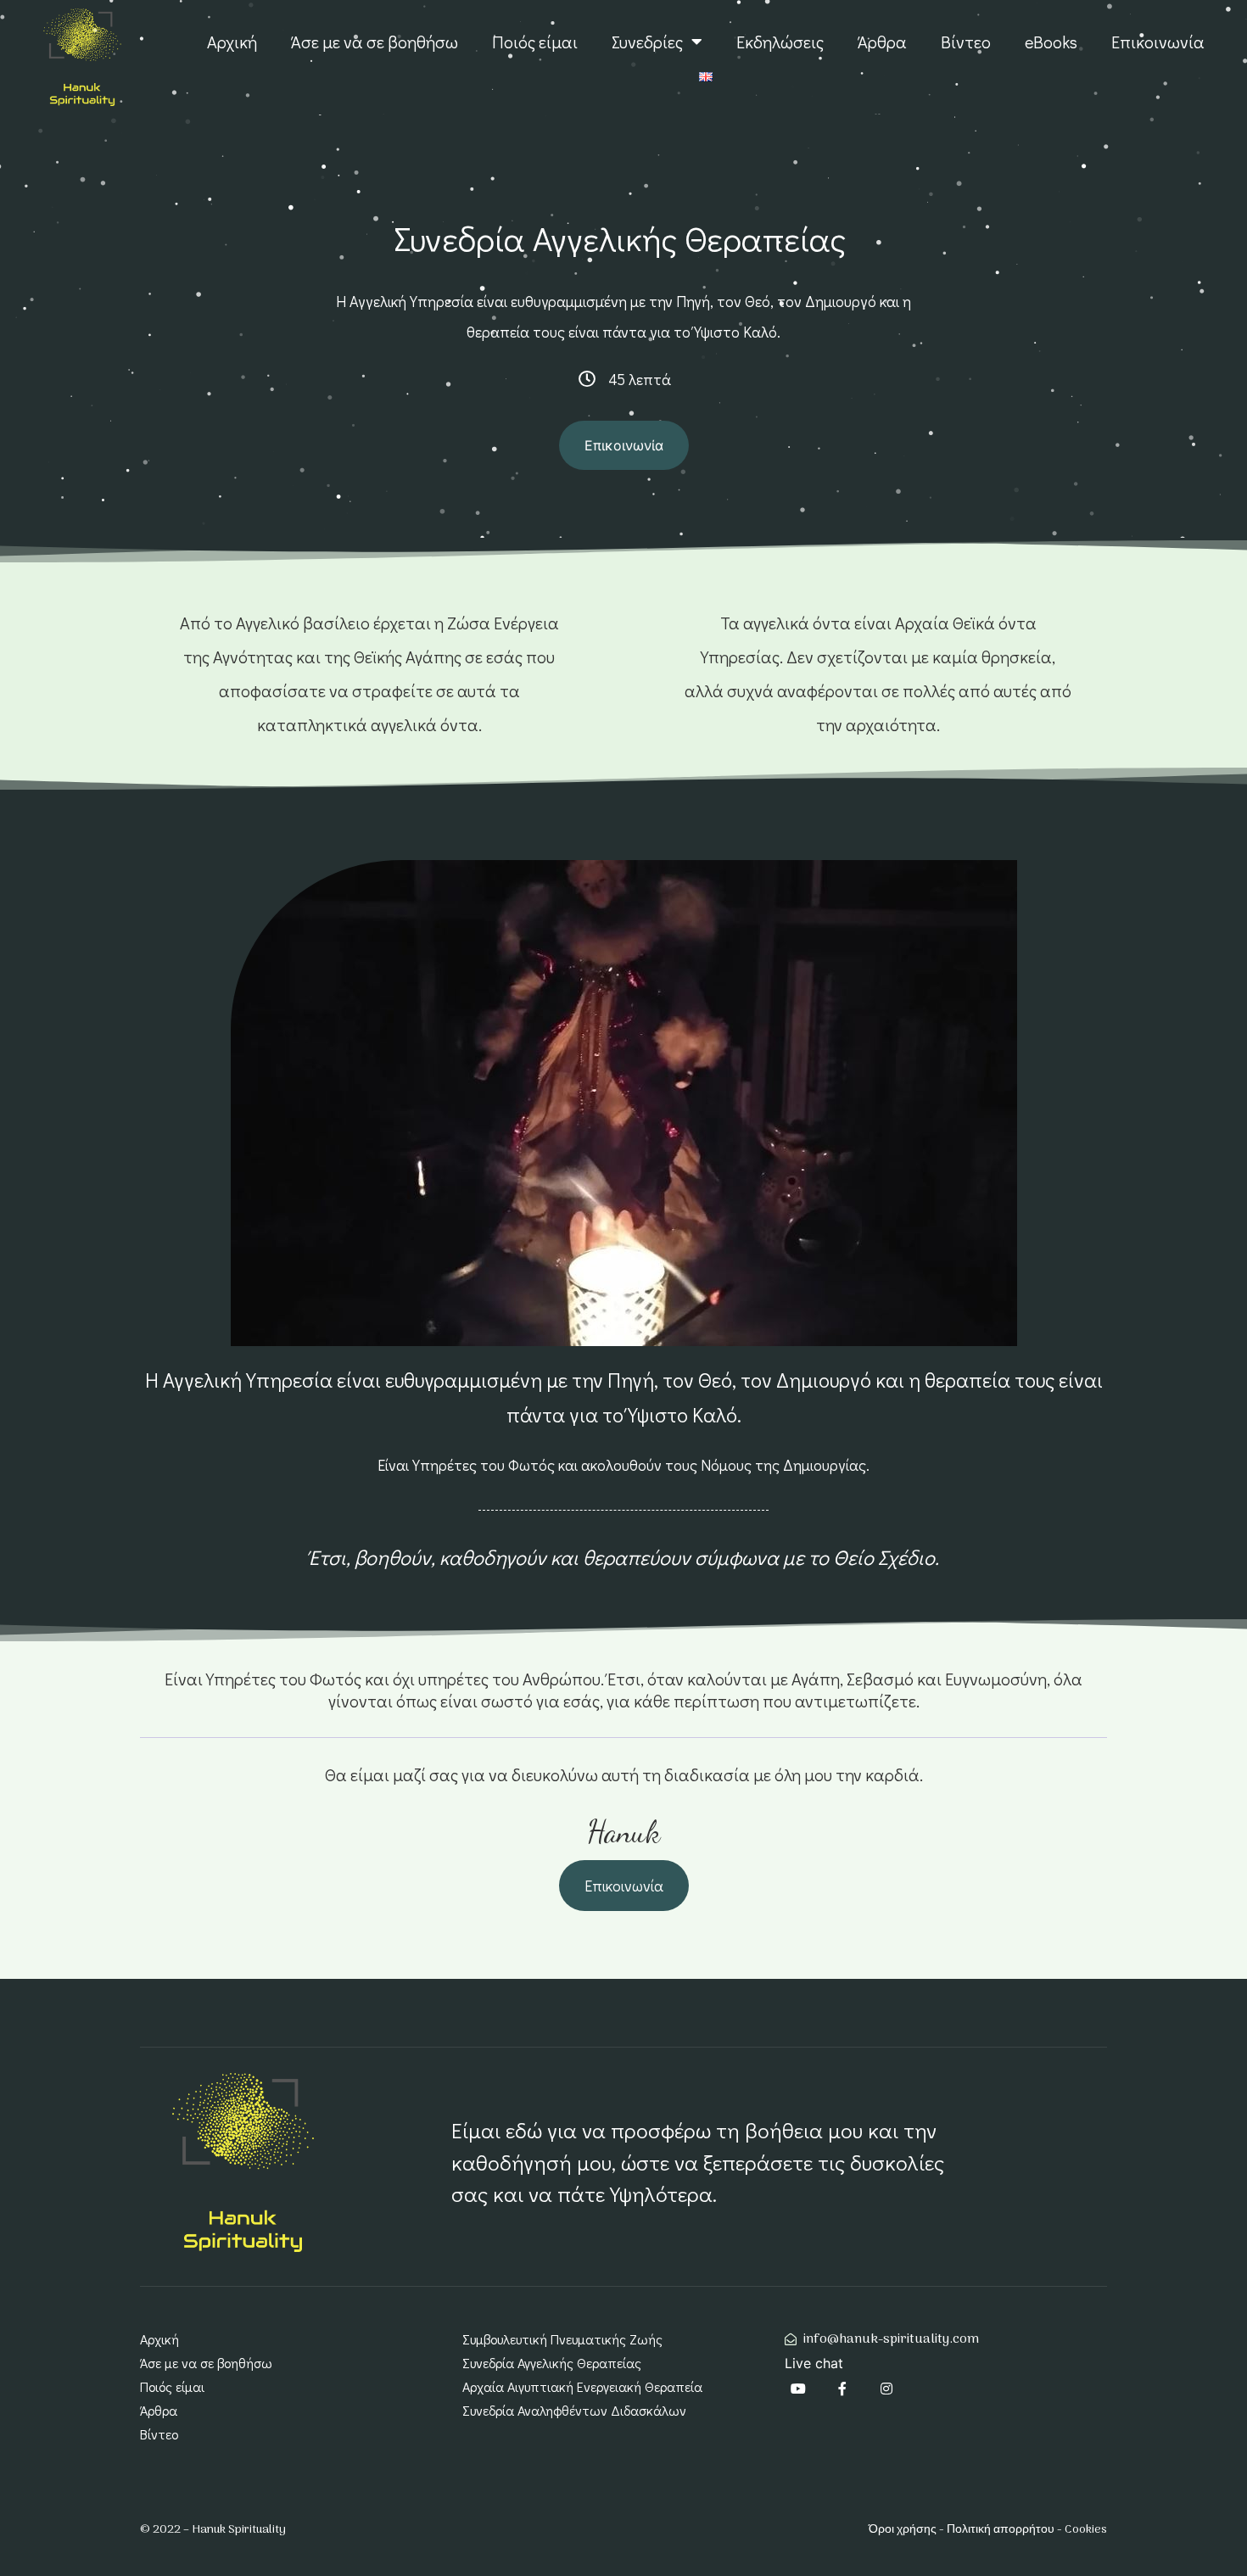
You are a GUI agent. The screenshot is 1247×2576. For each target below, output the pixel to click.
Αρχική (232, 42)
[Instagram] (886, 2389)
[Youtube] (798, 2389)
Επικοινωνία (1158, 42)
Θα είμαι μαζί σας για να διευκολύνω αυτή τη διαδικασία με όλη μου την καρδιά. (624, 1774)
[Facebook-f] (842, 2389)
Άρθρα (882, 42)
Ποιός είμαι (535, 42)
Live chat (814, 2363)
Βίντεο (966, 42)
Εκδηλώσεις (780, 42)
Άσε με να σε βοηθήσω (375, 42)
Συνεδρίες (647, 42)
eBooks (1051, 42)
